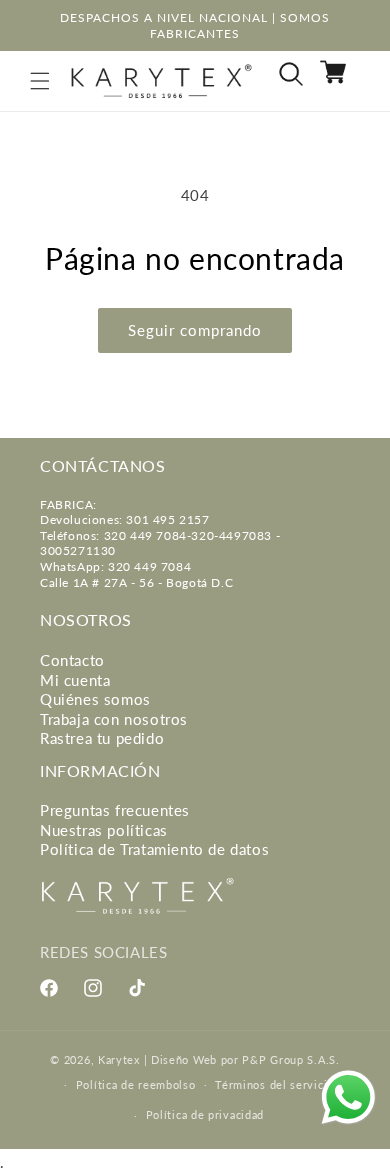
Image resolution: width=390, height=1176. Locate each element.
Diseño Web (184, 1059)
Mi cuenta (75, 680)
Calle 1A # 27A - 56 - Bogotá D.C (136, 582)
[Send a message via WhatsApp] (348, 1097)
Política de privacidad (205, 1114)
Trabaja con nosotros (114, 719)
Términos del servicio (274, 1084)
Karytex (119, 1059)
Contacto (72, 660)
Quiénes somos (95, 699)
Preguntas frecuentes (115, 810)
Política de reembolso (136, 1084)
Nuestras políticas (104, 830)
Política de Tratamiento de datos (154, 849)
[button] (40, 81)
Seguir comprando (195, 330)
